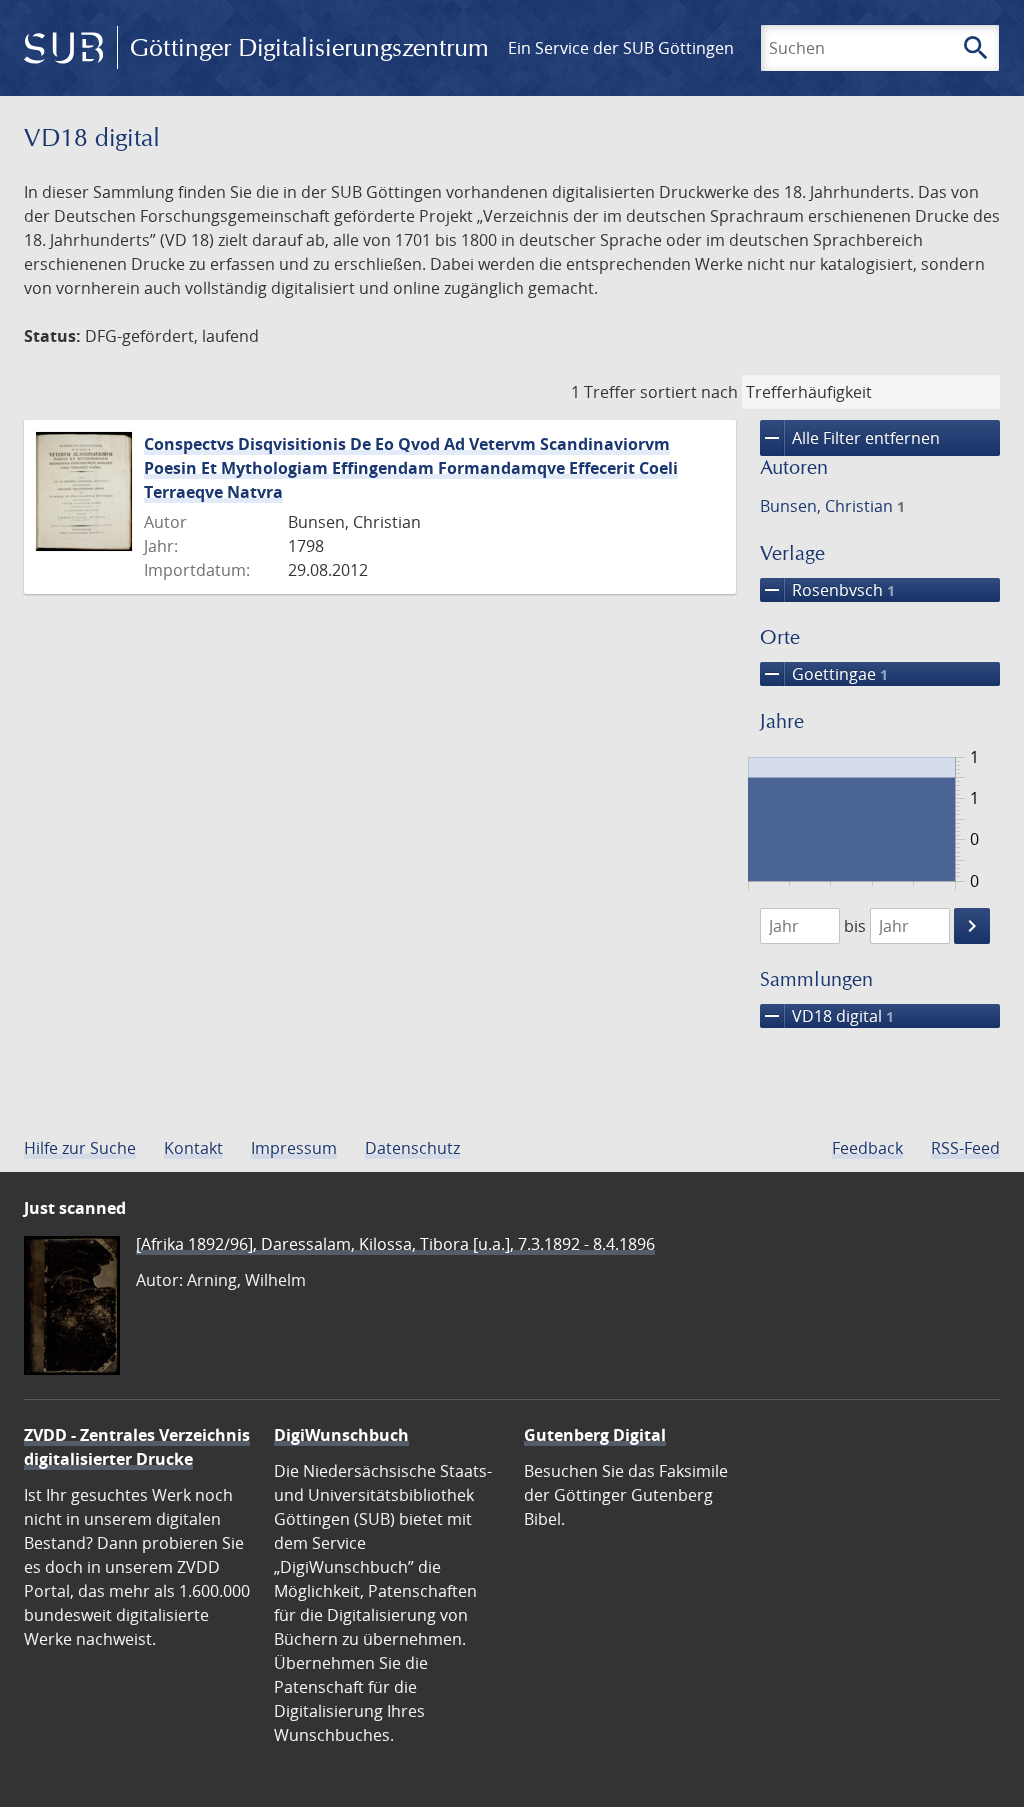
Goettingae (824, 674)
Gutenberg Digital (595, 1435)
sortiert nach (689, 392)
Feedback (867, 1148)
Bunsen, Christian (832, 506)
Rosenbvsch (827, 590)
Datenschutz (412, 1148)
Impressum (294, 1148)
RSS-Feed (965, 1148)
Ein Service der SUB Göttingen (621, 48)
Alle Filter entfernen (850, 438)
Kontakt (193, 1148)
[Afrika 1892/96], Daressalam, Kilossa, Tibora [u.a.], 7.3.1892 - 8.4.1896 (395, 1244)
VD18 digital (827, 1016)
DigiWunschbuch (341, 1435)
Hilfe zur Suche (80, 1148)
